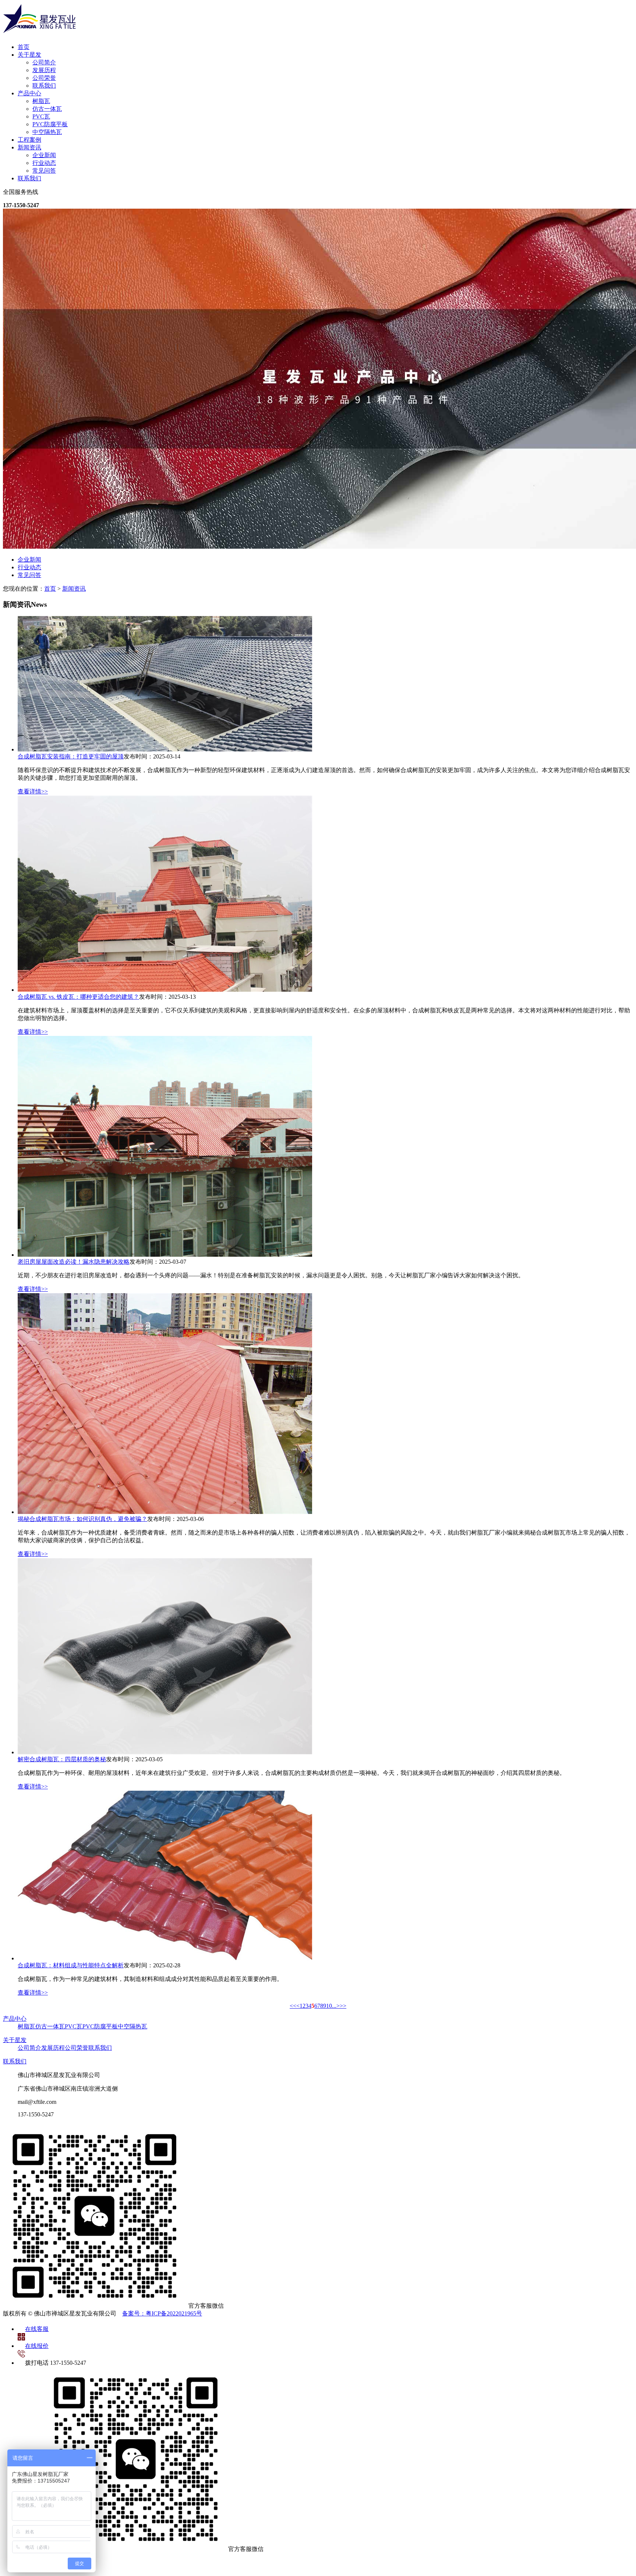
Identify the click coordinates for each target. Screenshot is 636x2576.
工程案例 (29, 140)
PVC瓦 (41, 116)
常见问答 (44, 171)
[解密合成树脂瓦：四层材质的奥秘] (165, 1752)
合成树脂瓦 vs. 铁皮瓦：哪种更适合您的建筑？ (78, 997)
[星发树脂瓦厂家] (40, 34)
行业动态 (44, 163)
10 (329, 2006)
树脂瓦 (41, 101)
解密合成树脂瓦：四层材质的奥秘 (62, 1759)
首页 (24, 47)
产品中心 (29, 93)
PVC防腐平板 (50, 124)
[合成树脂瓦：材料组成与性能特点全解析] (165, 1958)
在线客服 (37, 2329)
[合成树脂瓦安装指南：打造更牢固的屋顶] (165, 749)
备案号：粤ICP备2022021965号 (162, 2313)
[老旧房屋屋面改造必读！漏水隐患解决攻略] (165, 1255)
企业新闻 (44, 155)
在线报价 (37, 2346)
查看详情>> (33, 791)
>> (343, 2006)
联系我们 (44, 86)
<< (293, 2006)
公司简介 (44, 62)
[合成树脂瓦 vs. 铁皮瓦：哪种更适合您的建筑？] (165, 990)
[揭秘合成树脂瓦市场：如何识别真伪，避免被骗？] (165, 1512)
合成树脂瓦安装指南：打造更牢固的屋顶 (71, 756)
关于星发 (29, 55)
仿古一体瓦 (47, 109)
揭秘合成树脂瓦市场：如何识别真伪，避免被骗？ (82, 1519)
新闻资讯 (29, 147)
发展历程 (44, 70)
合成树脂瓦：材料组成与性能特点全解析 (71, 1965)
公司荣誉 (44, 78)
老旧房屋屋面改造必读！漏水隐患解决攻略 (74, 1262)
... (334, 2006)
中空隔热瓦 (47, 132)
